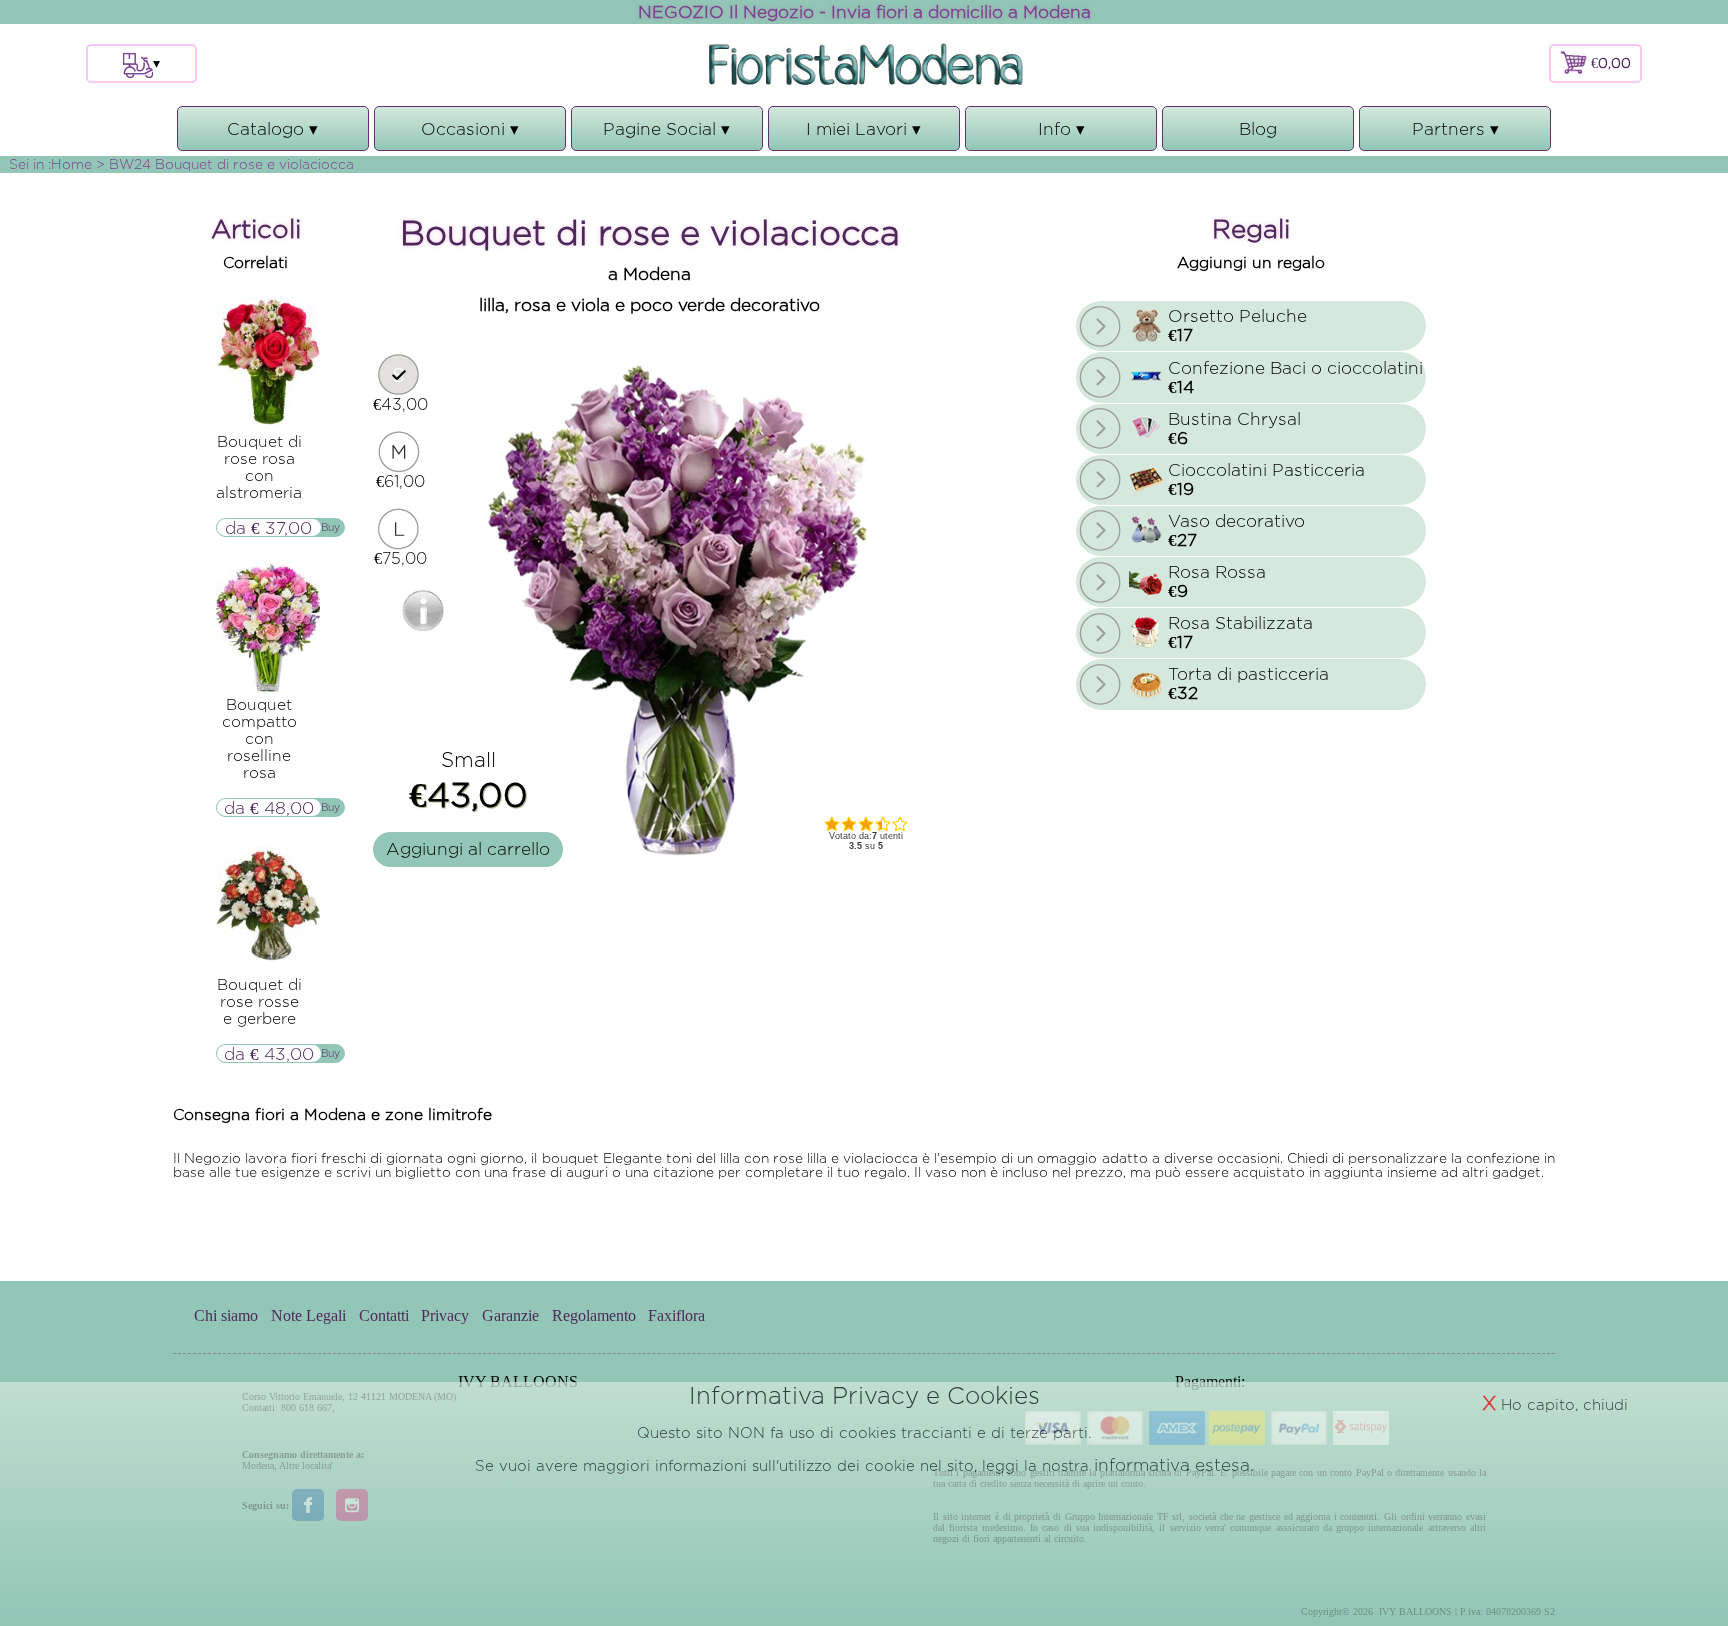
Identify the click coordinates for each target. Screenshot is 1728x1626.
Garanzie (510, 1316)
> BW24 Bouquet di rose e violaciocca (225, 164)
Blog (1258, 128)
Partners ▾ (1455, 135)
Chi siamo (226, 1316)
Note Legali (308, 1316)
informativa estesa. (1174, 1464)
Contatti (384, 1316)
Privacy (445, 1316)
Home (71, 164)
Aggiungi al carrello (468, 848)
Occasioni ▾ (470, 135)
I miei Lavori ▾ (864, 135)
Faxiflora (676, 1316)
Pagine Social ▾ (666, 135)
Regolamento (594, 1316)
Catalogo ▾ (272, 135)
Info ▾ (1061, 135)
